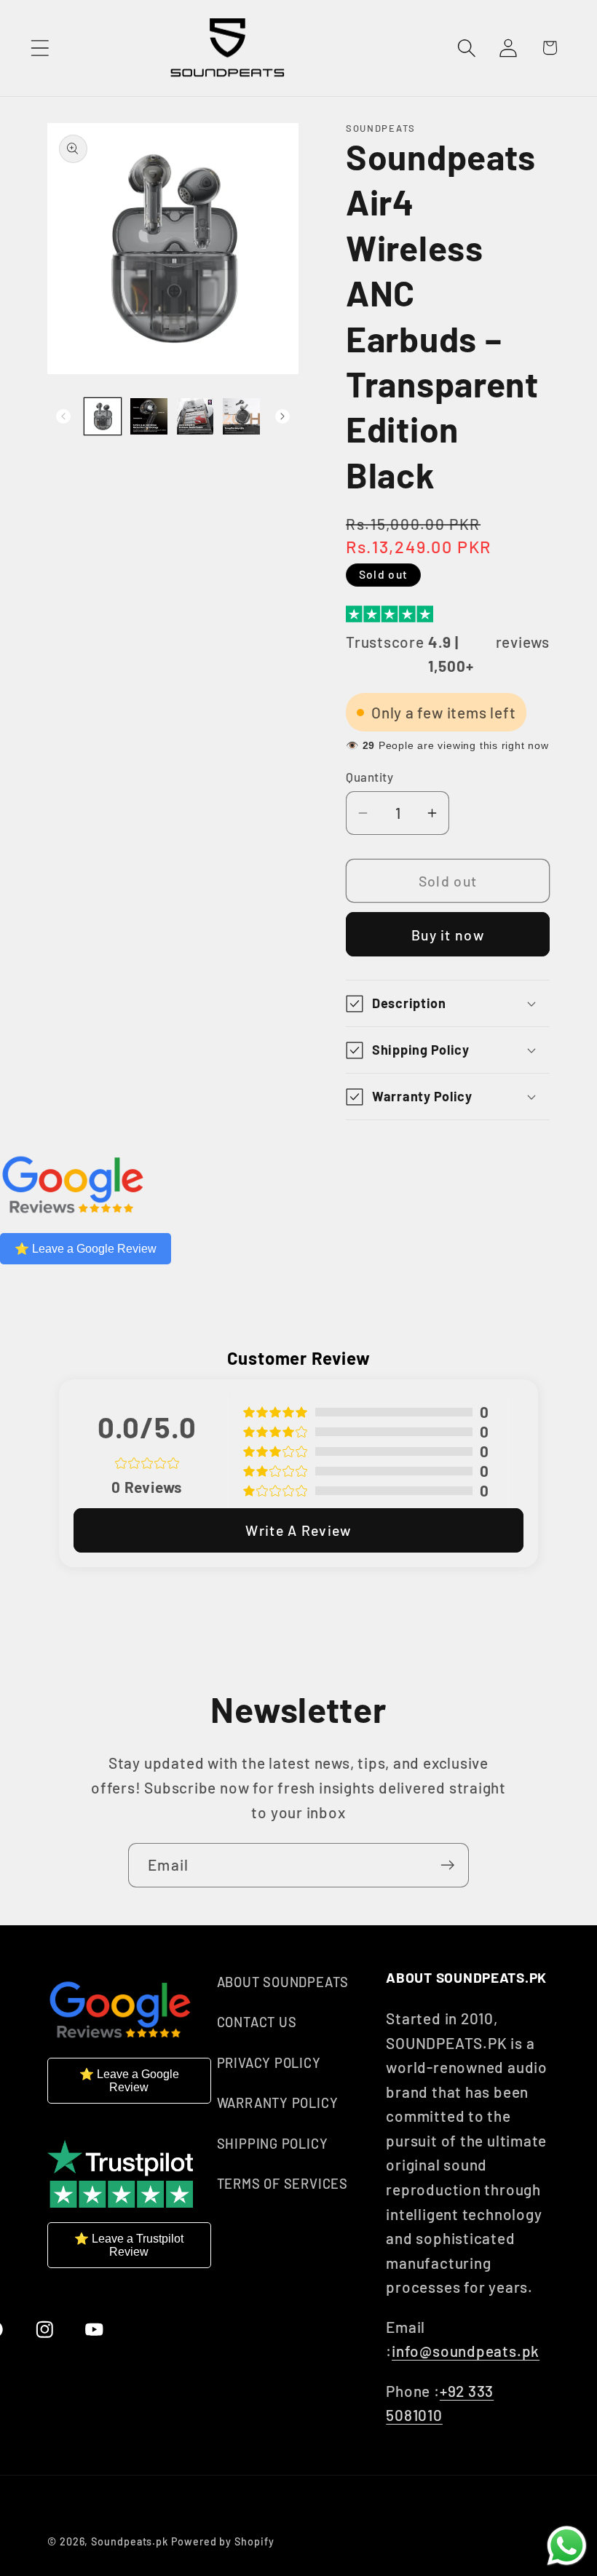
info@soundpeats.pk (466, 2351)
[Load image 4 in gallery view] (241, 417)
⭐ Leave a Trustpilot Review (129, 2245)
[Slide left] (63, 416)
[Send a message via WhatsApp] (567, 2546)
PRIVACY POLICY (269, 2063)
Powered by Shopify (222, 2541)
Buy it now (448, 935)
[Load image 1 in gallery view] (103, 417)
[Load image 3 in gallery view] (195, 417)
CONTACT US (257, 2022)
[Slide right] (282, 416)
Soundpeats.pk (130, 2541)
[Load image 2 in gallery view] (149, 417)
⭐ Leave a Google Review (86, 1249)
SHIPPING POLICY (273, 2144)
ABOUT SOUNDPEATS (283, 1982)
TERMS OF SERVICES (282, 2184)
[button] (40, 48)
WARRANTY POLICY (278, 2103)
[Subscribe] (447, 1865)
